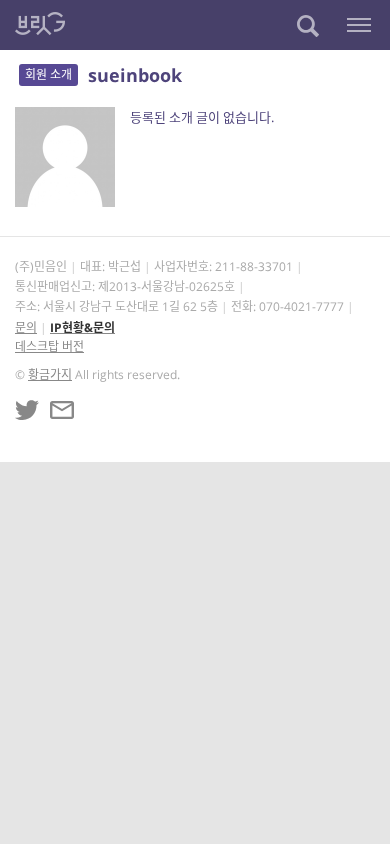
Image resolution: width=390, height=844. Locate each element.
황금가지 (50, 374)
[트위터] (27, 410)
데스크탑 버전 (49, 346)
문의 (26, 327)
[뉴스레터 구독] (62, 410)
